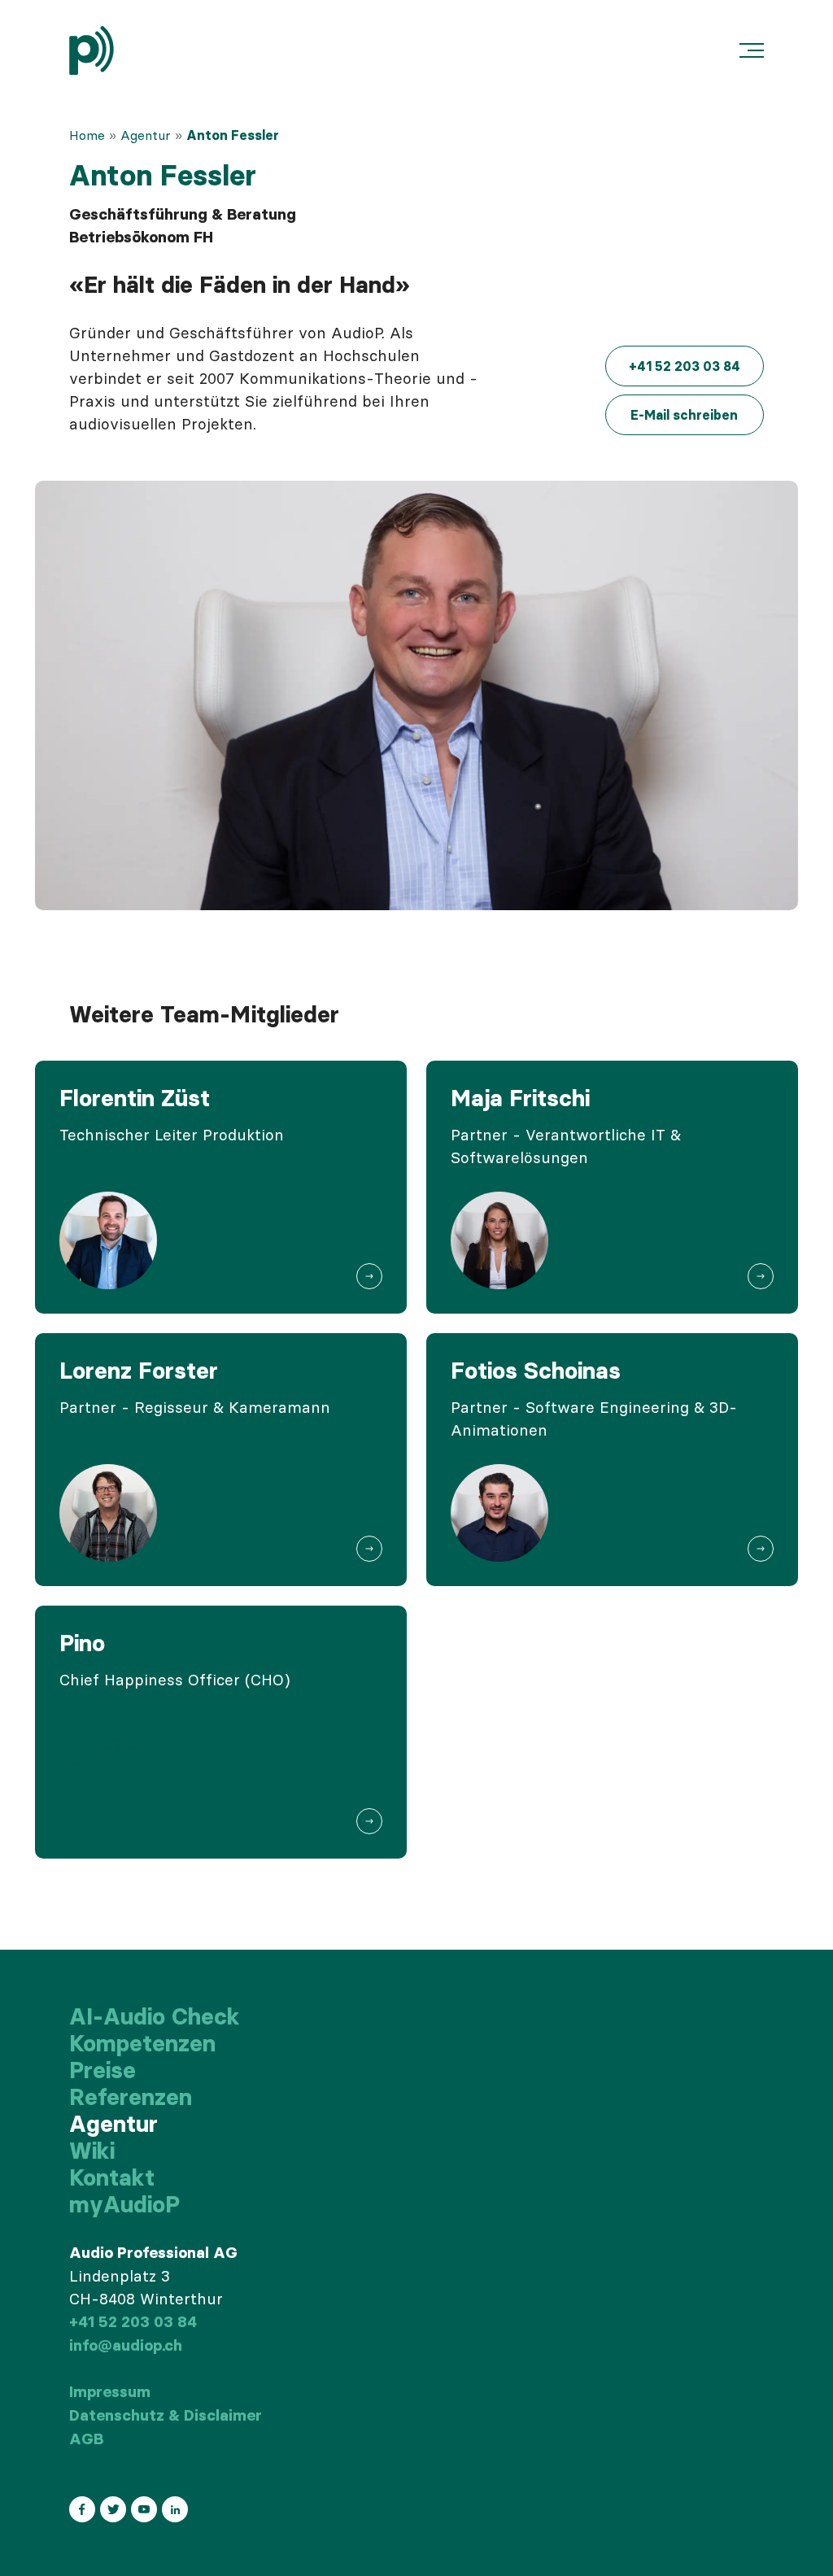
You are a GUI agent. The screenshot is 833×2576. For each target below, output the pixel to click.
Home (87, 135)
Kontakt (112, 2177)
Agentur (146, 135)
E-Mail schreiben (684, 415)
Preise (102, 2070)
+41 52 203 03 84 (685, 366)
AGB (86, 2439)
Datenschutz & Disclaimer (166, 2415)
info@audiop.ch (126, 2345)
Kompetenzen (142, 2043)
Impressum (110, 2392)
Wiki (92, 2151)
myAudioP (124, 2204)
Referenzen (131, 2097)
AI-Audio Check (155, 2016)
